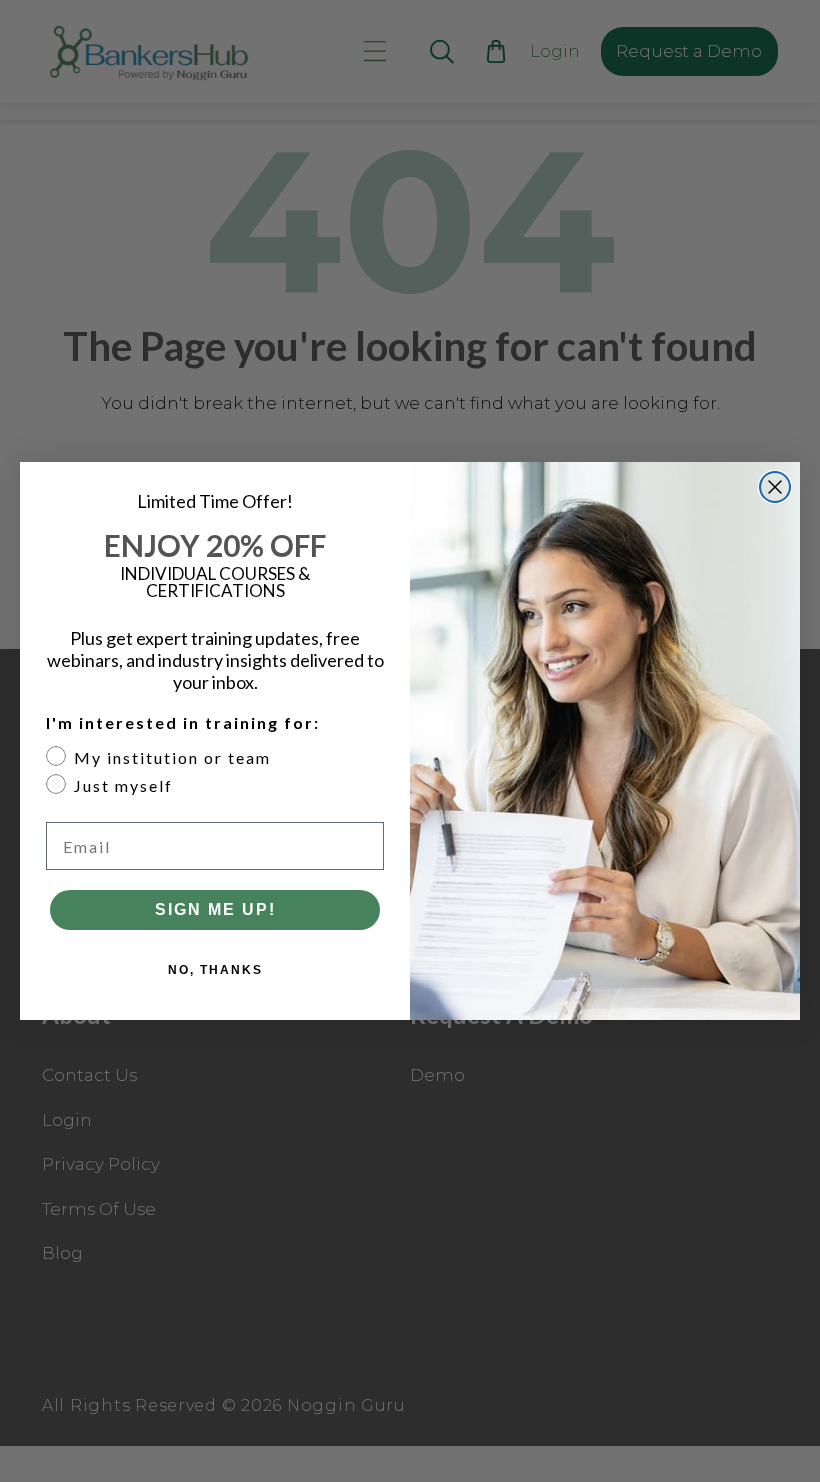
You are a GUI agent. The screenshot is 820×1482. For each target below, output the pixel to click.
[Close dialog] (775, 487)
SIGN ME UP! (215, 909)
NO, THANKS (215, 970)
